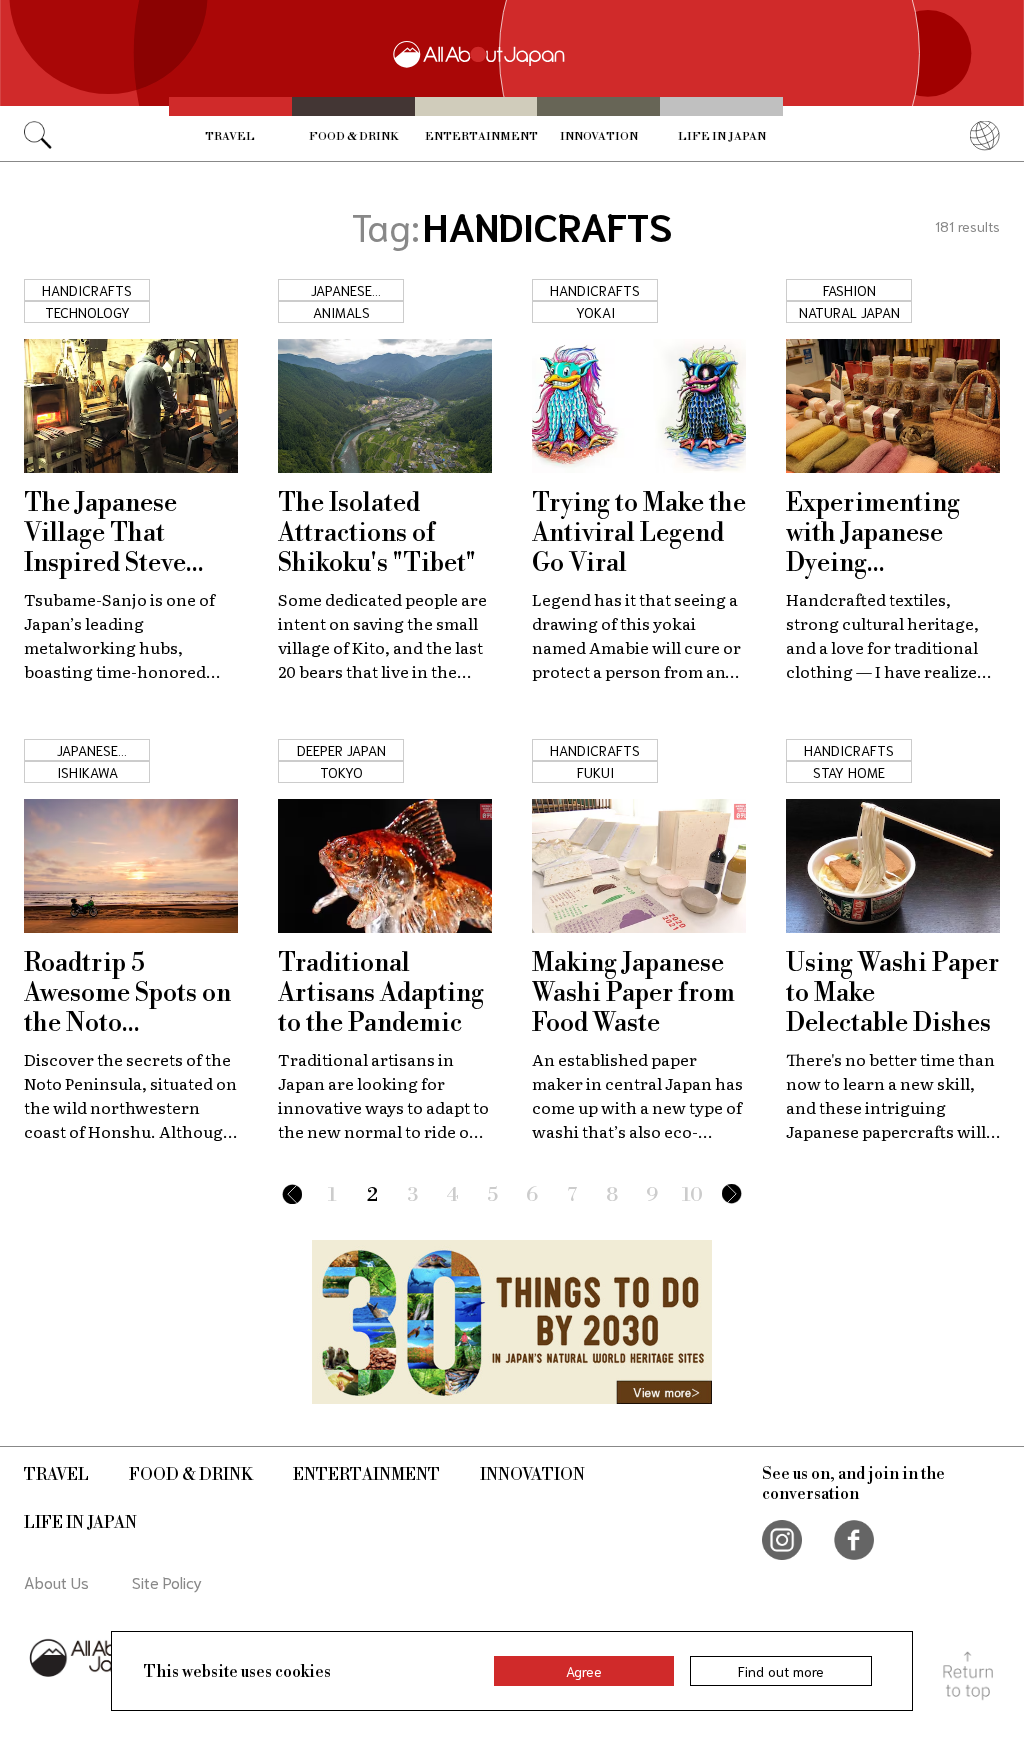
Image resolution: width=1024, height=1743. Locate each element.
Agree (584, 1671)
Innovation (599, 137)
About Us (56, 1581)
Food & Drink (353, 137)
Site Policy (167, 1581)
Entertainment (481, 137)
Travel (230, 137)
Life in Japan (722, 137)
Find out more (781, 1671)
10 (692, 1195)
